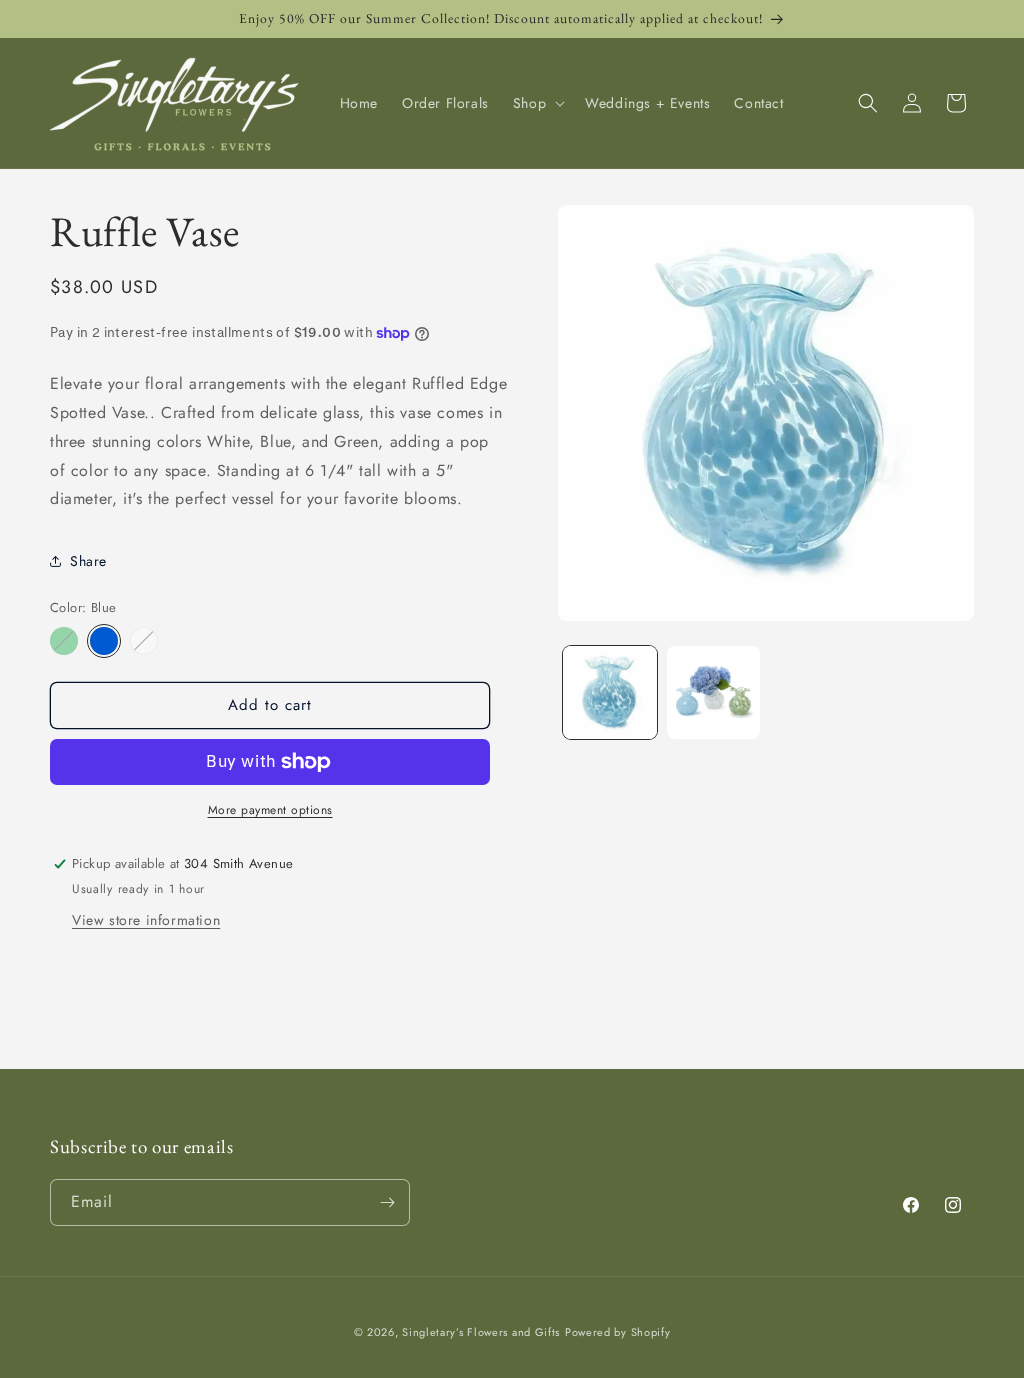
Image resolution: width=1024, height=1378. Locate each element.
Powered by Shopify (618, 1332)
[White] (144, 641)
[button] (537, 103)
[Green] (64, 641)
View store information (146, 920)
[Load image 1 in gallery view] (609, 692)
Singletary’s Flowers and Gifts (481, 1332)
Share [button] (88, 561)
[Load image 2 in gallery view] (713, 692)
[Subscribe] (387, 1202)
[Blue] (104, 641)
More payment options (270, 810)
